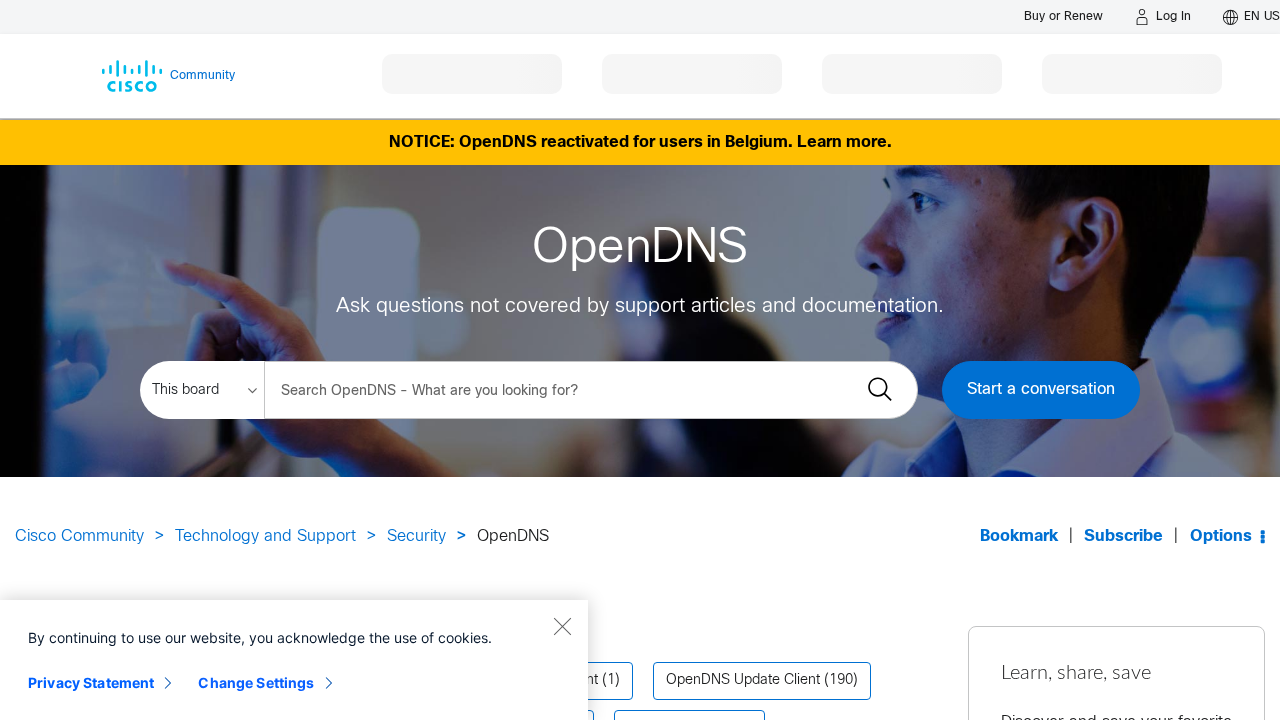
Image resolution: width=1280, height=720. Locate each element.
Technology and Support (265, 536)
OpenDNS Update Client (743, 680)
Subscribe (1123, 536)
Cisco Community (79, 536)
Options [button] (1221, 536)
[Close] (562, 626)
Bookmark (1019, 536)
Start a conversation (1041, 389)
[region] (294, 660)
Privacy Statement (91, 682)
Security (416, 536)
